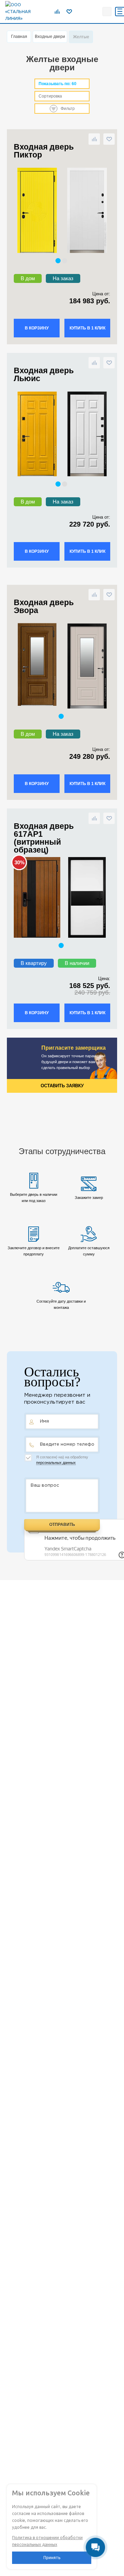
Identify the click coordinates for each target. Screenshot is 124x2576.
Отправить (62, 1525)
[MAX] (95, 11)
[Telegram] (80, 11)
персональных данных (56, 1463)
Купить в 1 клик (87, 328)
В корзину (37, 328)
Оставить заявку (62, 1086)
